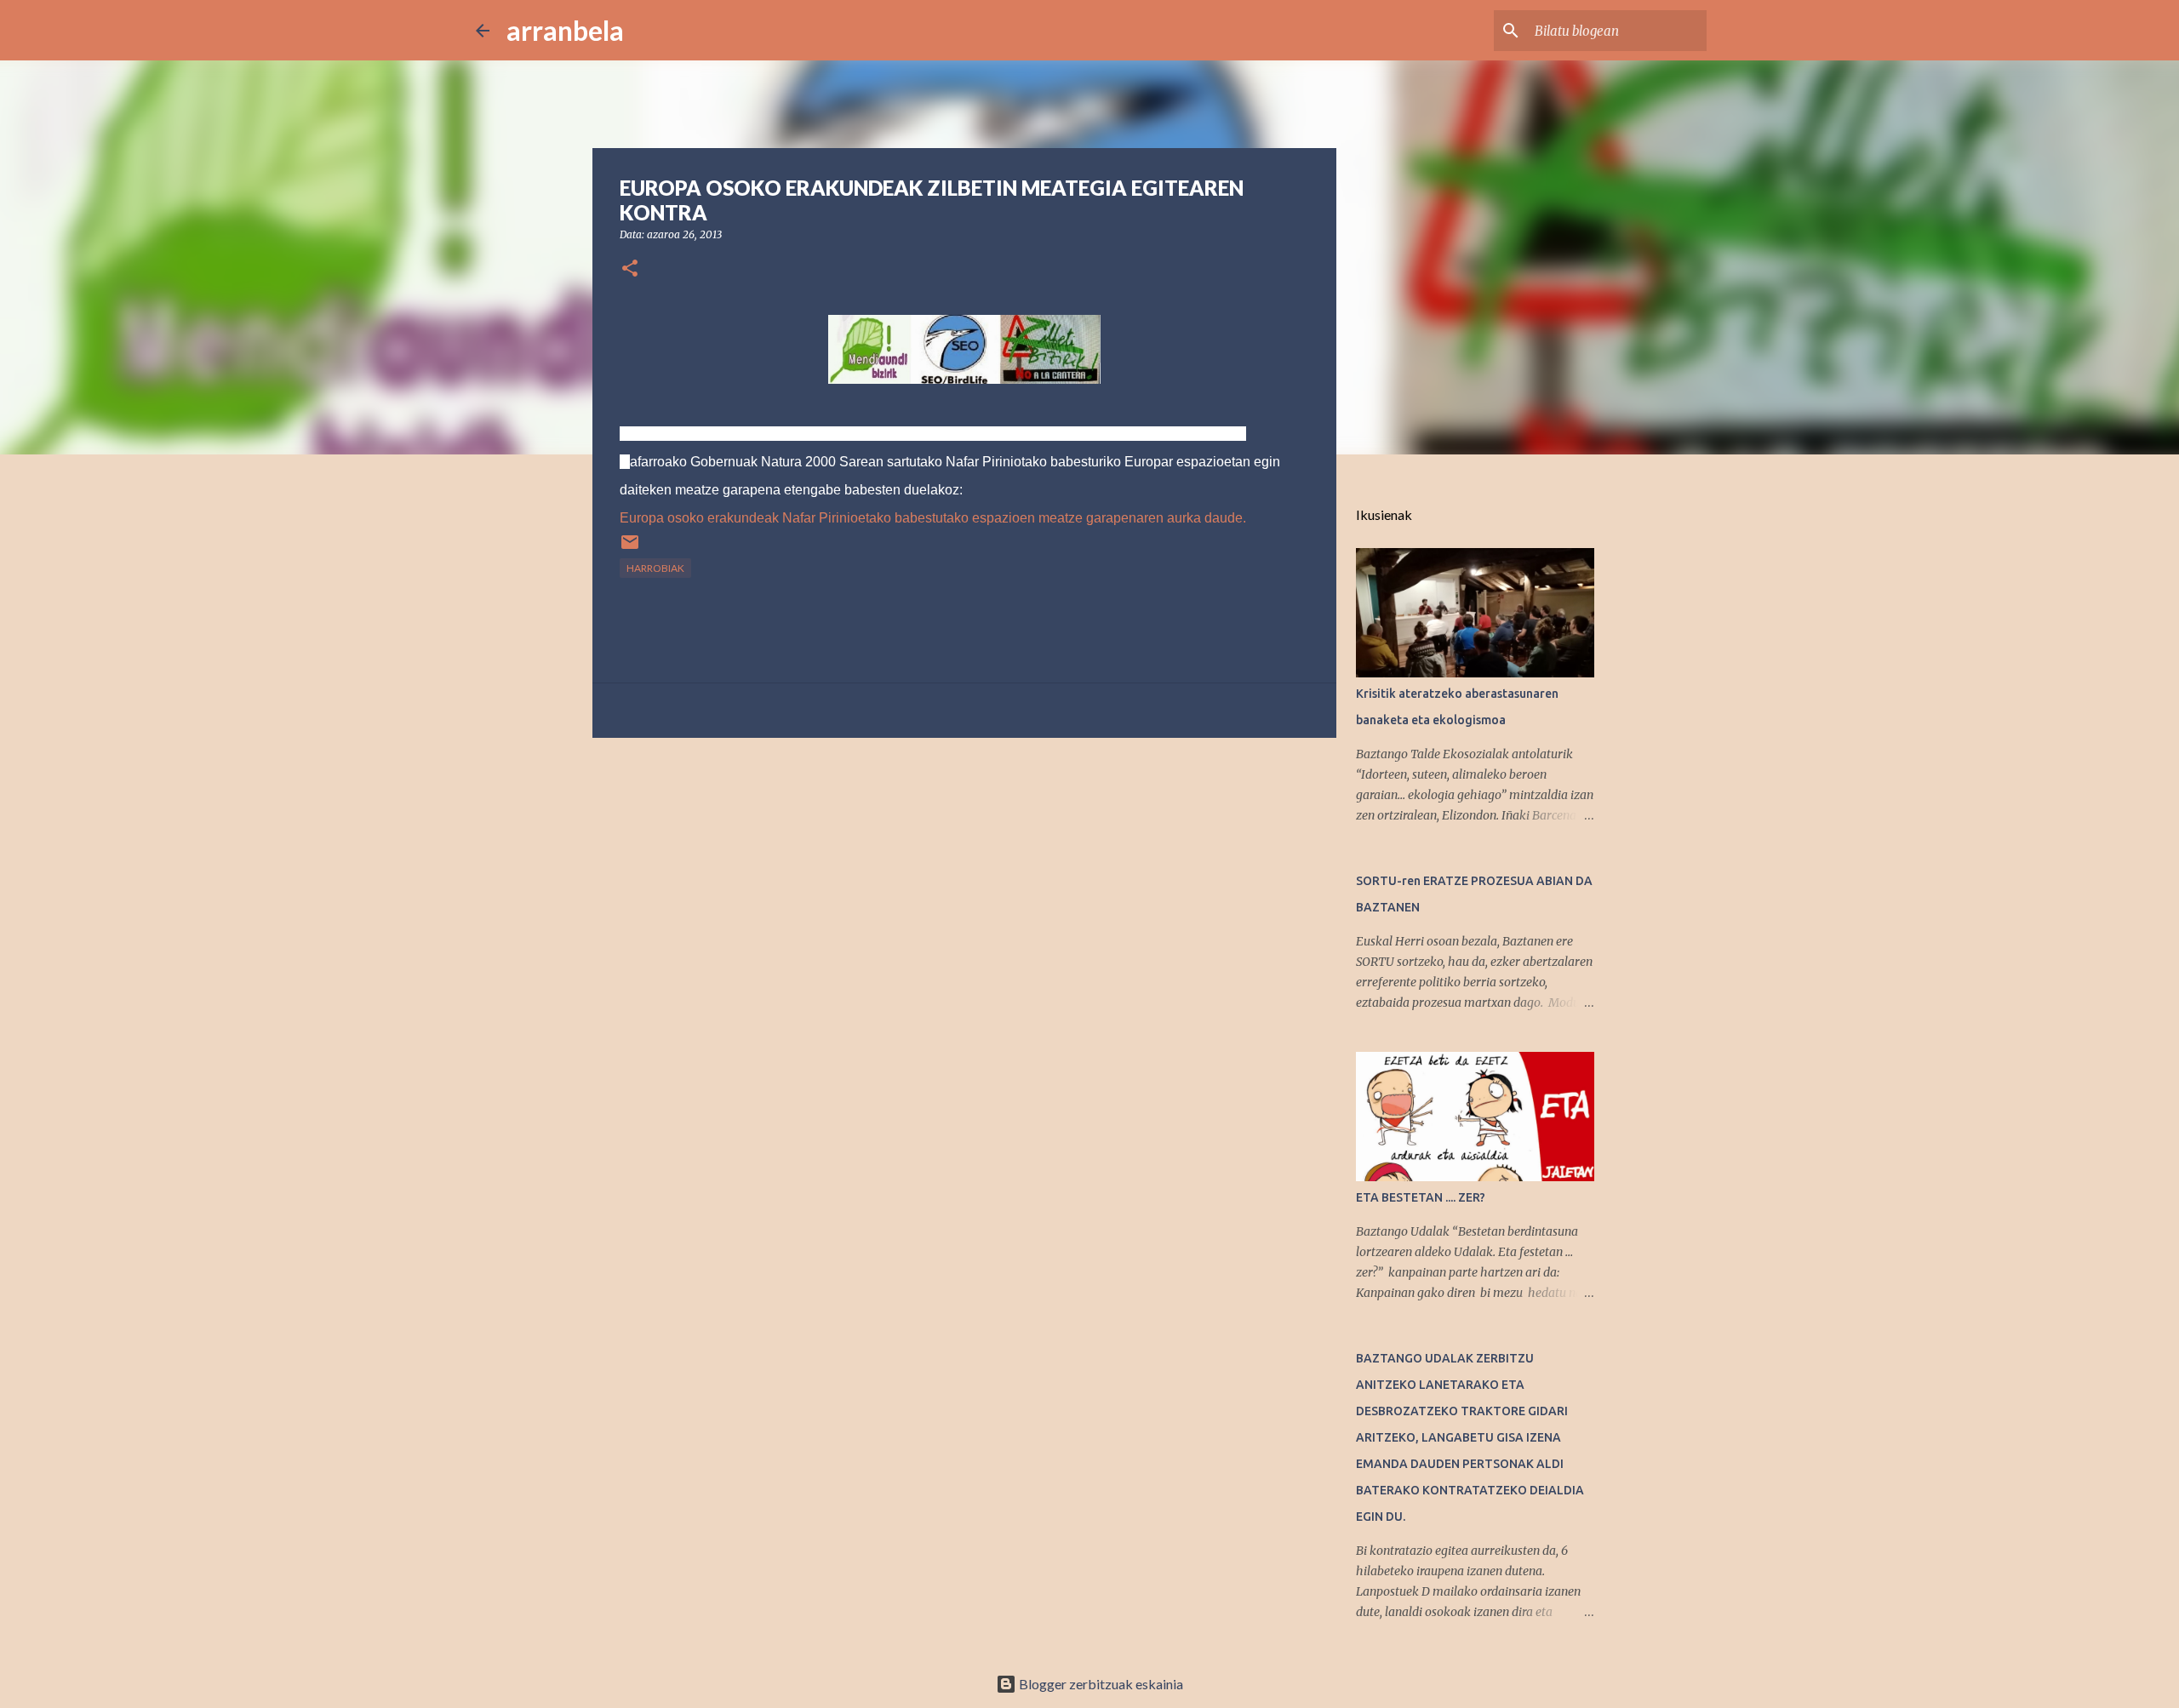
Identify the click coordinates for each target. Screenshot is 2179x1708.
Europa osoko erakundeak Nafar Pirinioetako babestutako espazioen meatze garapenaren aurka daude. (933, 518)
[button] (630, 269)
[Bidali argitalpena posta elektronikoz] (630, 548)
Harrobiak (655, 568)
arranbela (565, 30)
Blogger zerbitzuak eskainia (1100, 1684)
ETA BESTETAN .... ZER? (1421, 1197)
